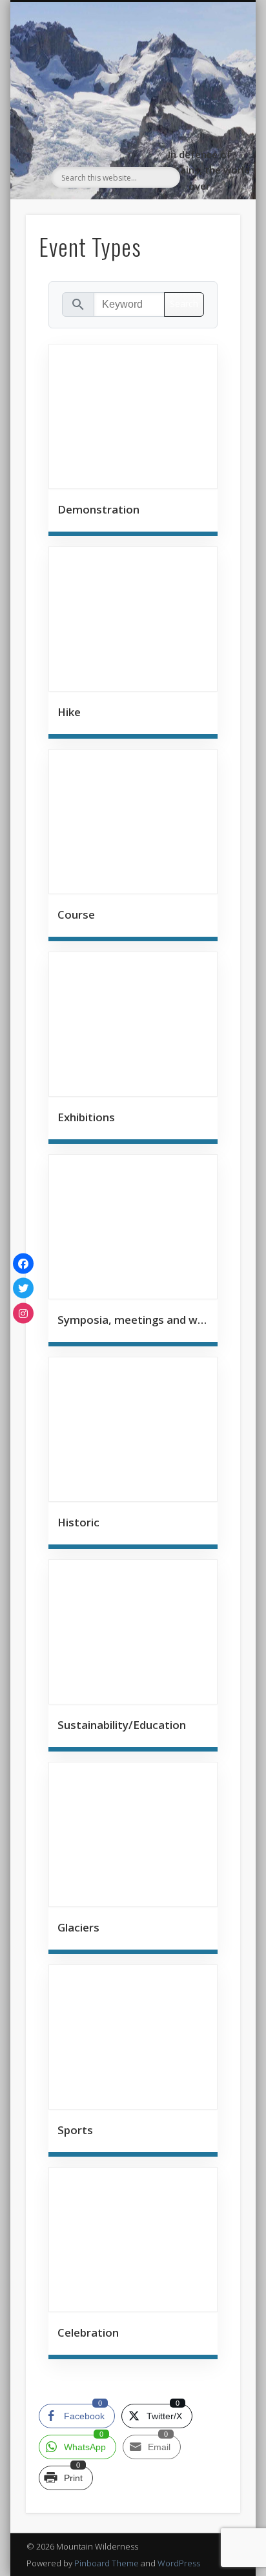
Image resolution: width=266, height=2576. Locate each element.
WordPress (179, 2563)
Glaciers (78, 1927)
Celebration (88, 2332)
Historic (78, 1522)
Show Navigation (209, 117)
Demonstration (98, 509)
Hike (69, 712)
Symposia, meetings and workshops (133, 1320)
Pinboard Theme (107, 2563)
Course (76, 914)
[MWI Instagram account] (23, 1313)
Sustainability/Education (122, 1725)
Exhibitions (86, 1117)
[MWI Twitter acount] (23, 1288)
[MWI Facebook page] (23, 1263)
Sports (75, 2130)
